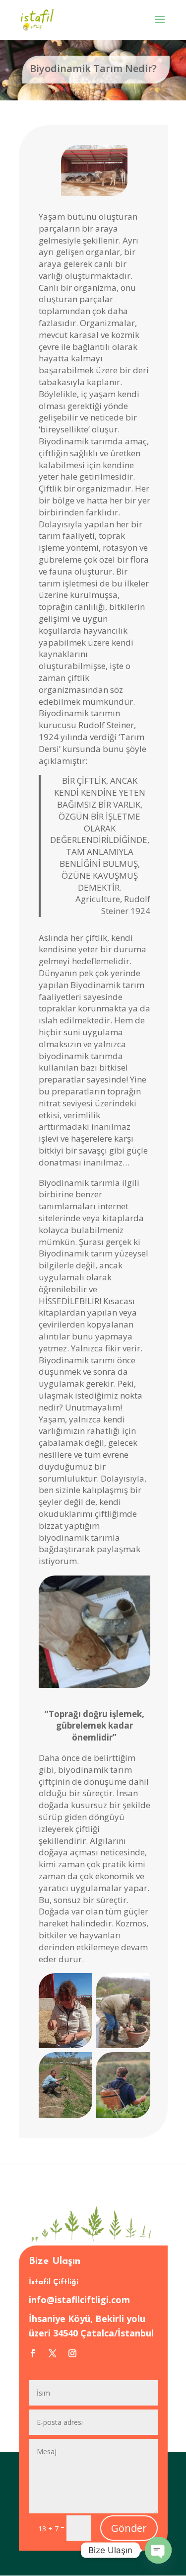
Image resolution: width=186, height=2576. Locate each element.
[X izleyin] (53, 2353)
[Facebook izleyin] (33, 2353)
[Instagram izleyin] (72, 2353)
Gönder (129, 2528)
